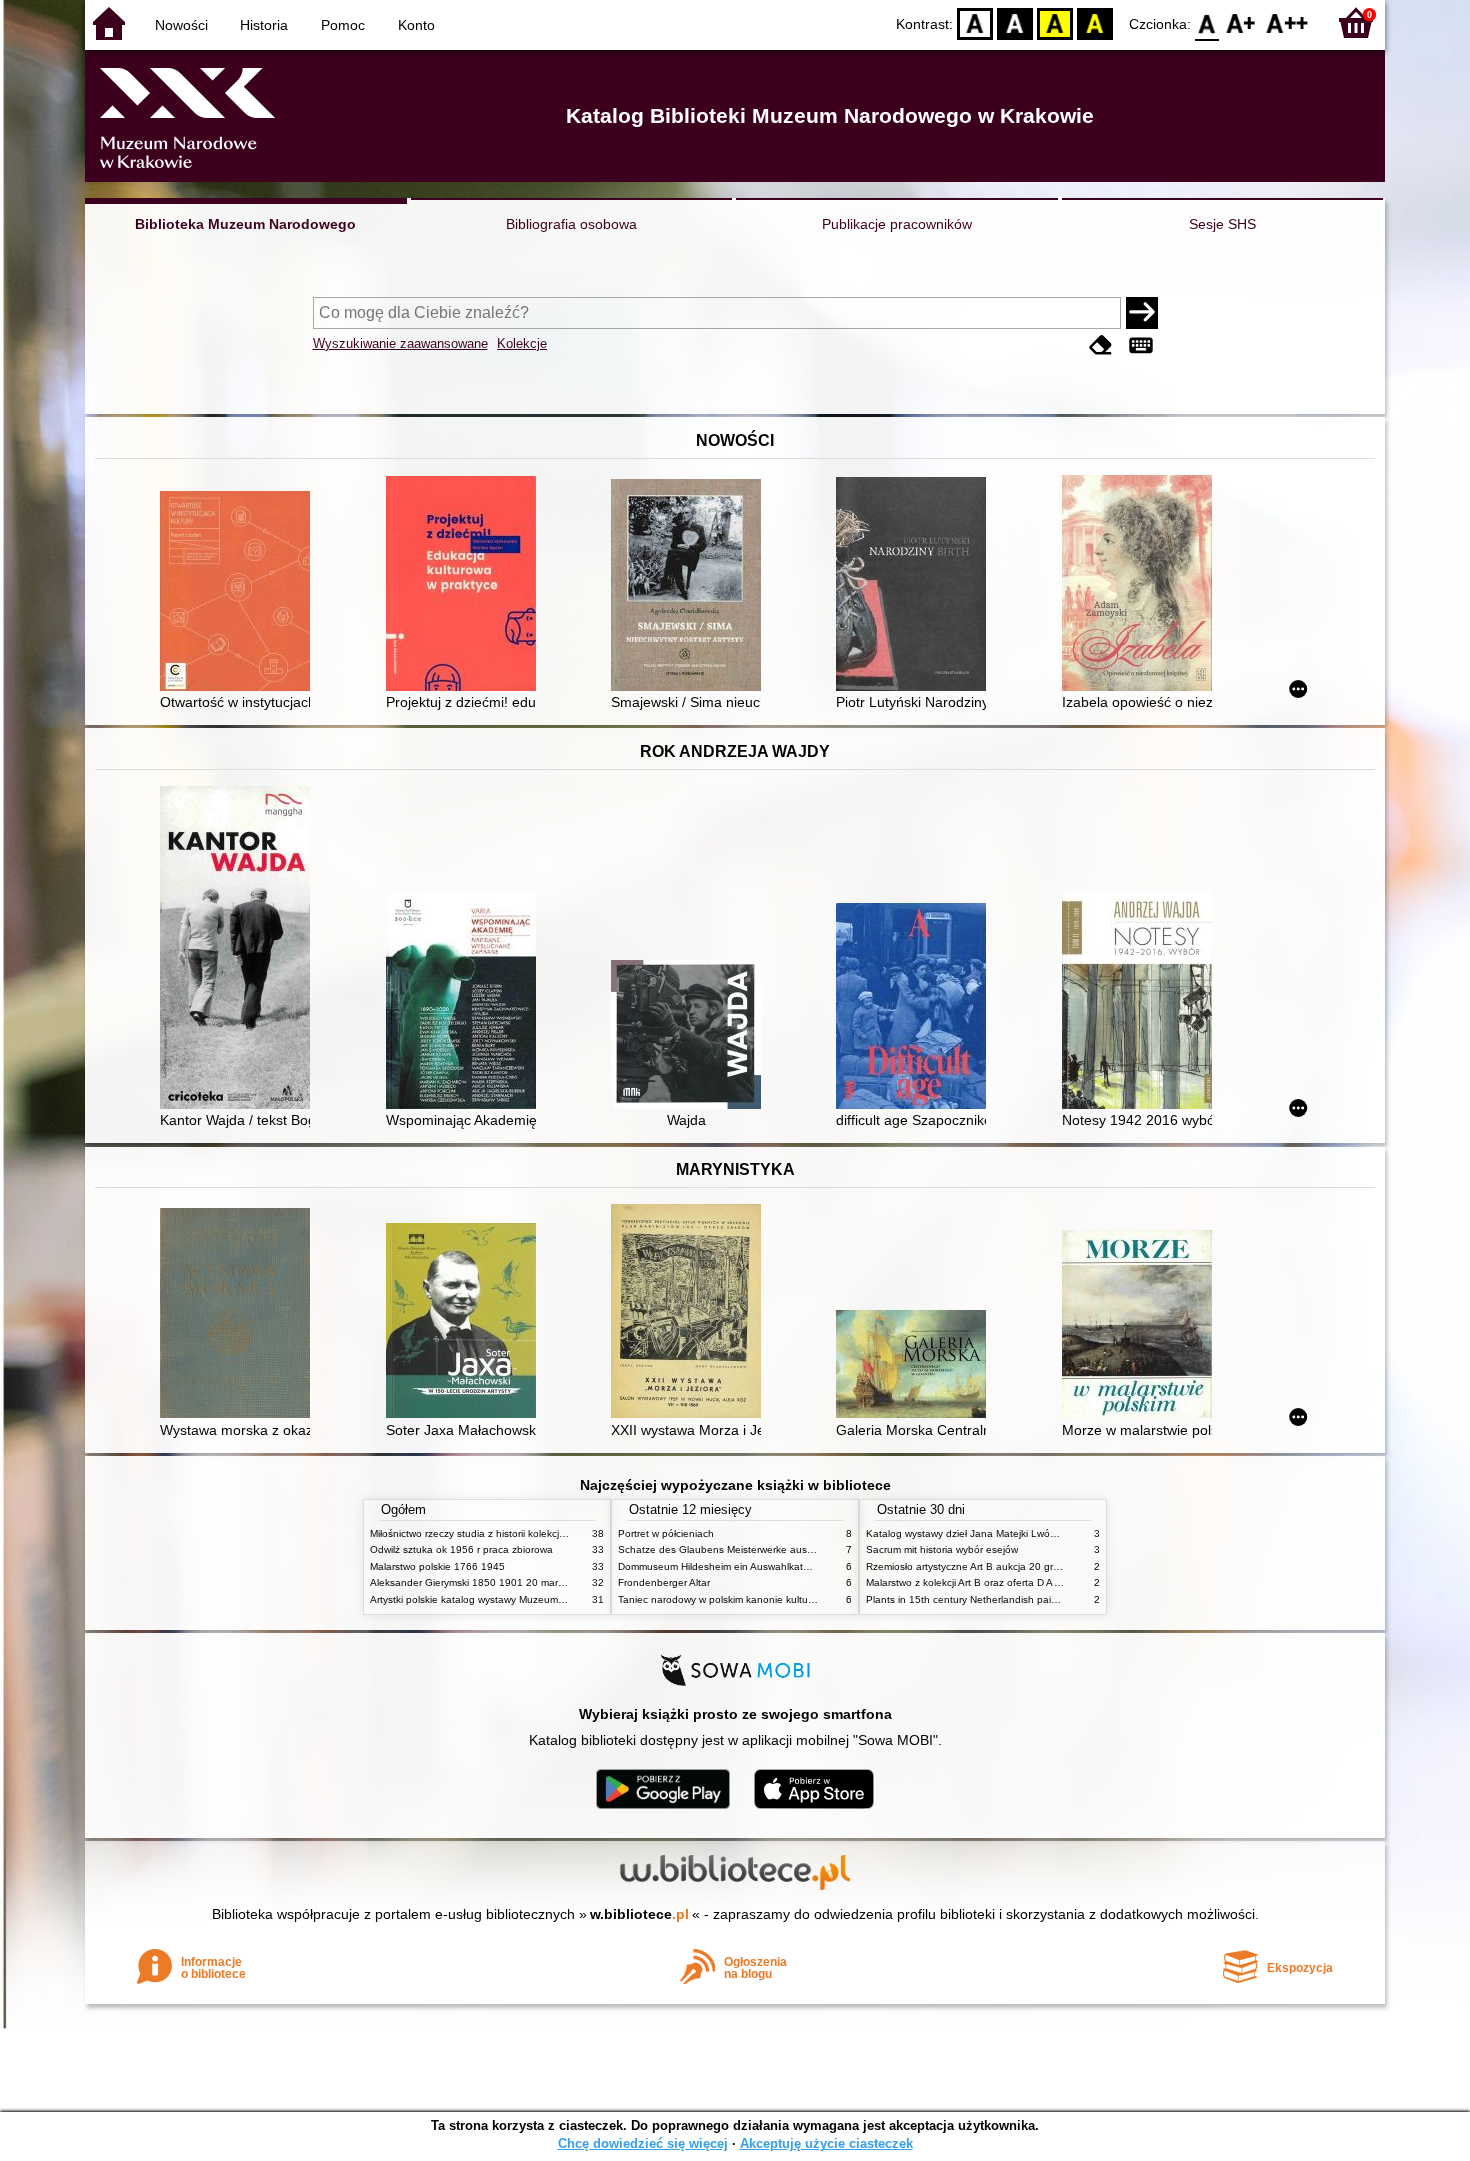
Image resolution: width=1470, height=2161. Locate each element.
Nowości (181, 25)
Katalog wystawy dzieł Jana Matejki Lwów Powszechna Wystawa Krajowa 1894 (1048, 1533)
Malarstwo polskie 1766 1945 (437, 1566)
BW (1015, 22)
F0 (1207, 22)
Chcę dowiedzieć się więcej (643, 2143)
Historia (264, 25)
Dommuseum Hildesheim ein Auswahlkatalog (720, 1566)
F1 (1241, 22)
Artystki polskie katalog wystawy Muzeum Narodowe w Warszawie (520, 1599)
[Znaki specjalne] (1141, 345)
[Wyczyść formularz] (1101, 345)
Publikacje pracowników (897, 224)
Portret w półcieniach (666, 1533)
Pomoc (343, 25)
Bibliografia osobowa (571, 224)
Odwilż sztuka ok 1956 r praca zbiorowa (461, 1549)
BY (1095, 22)
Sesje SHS (1222, 224)
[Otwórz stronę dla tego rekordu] (240, 593)
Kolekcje (522, 343)
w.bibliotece (639, 1914)
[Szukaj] (1142, 313)
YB (1055, 22)
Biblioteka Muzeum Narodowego (245, 224)
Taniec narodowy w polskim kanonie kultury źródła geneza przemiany (776, 1599)
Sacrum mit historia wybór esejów (942, 1549)
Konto (416, 25)
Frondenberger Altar (664, 1582)
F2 (1287, 22)
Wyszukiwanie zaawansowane (400, 343)
